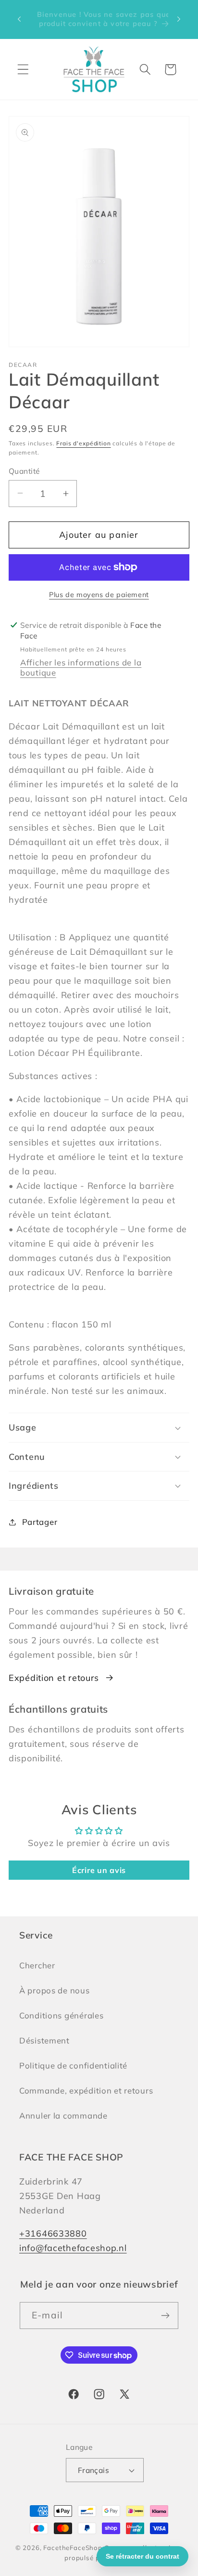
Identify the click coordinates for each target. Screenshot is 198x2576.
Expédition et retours (54, 1678)
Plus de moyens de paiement (99, 595)
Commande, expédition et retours (86, 2090)
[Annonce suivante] (179, 19)
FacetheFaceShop (73, 2548)
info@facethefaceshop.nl (73, 2248)
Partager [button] (40, 1522)
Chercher (37, 1965)
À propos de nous (55, 1990)
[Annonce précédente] (19, 19)
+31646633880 (53, 2233)
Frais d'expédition (83, 443)
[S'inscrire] (165, 2316)
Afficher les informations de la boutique (81, 667)
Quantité (24, 471)
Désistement (44, 2040)
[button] (23, 70)
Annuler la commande (63, 2115)
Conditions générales (61, 2015)
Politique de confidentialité (73, 2065)
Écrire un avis (99, 1870)
